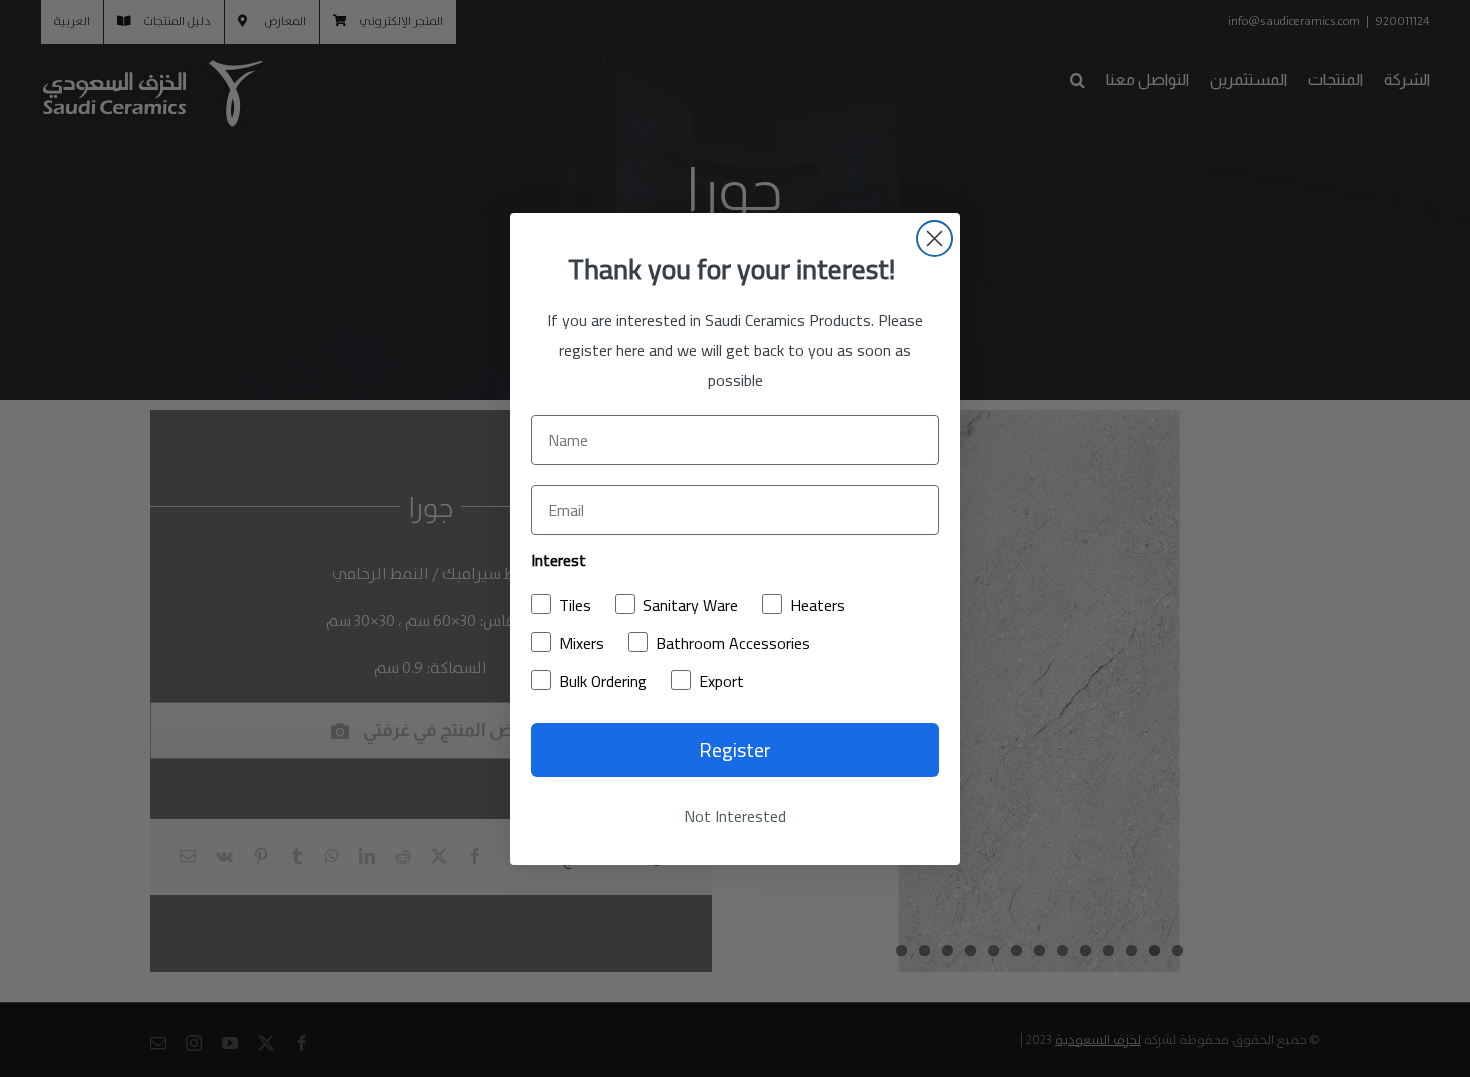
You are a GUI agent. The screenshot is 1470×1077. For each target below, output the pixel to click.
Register (735, 749)
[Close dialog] (934, 238)
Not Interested (735, 816)
